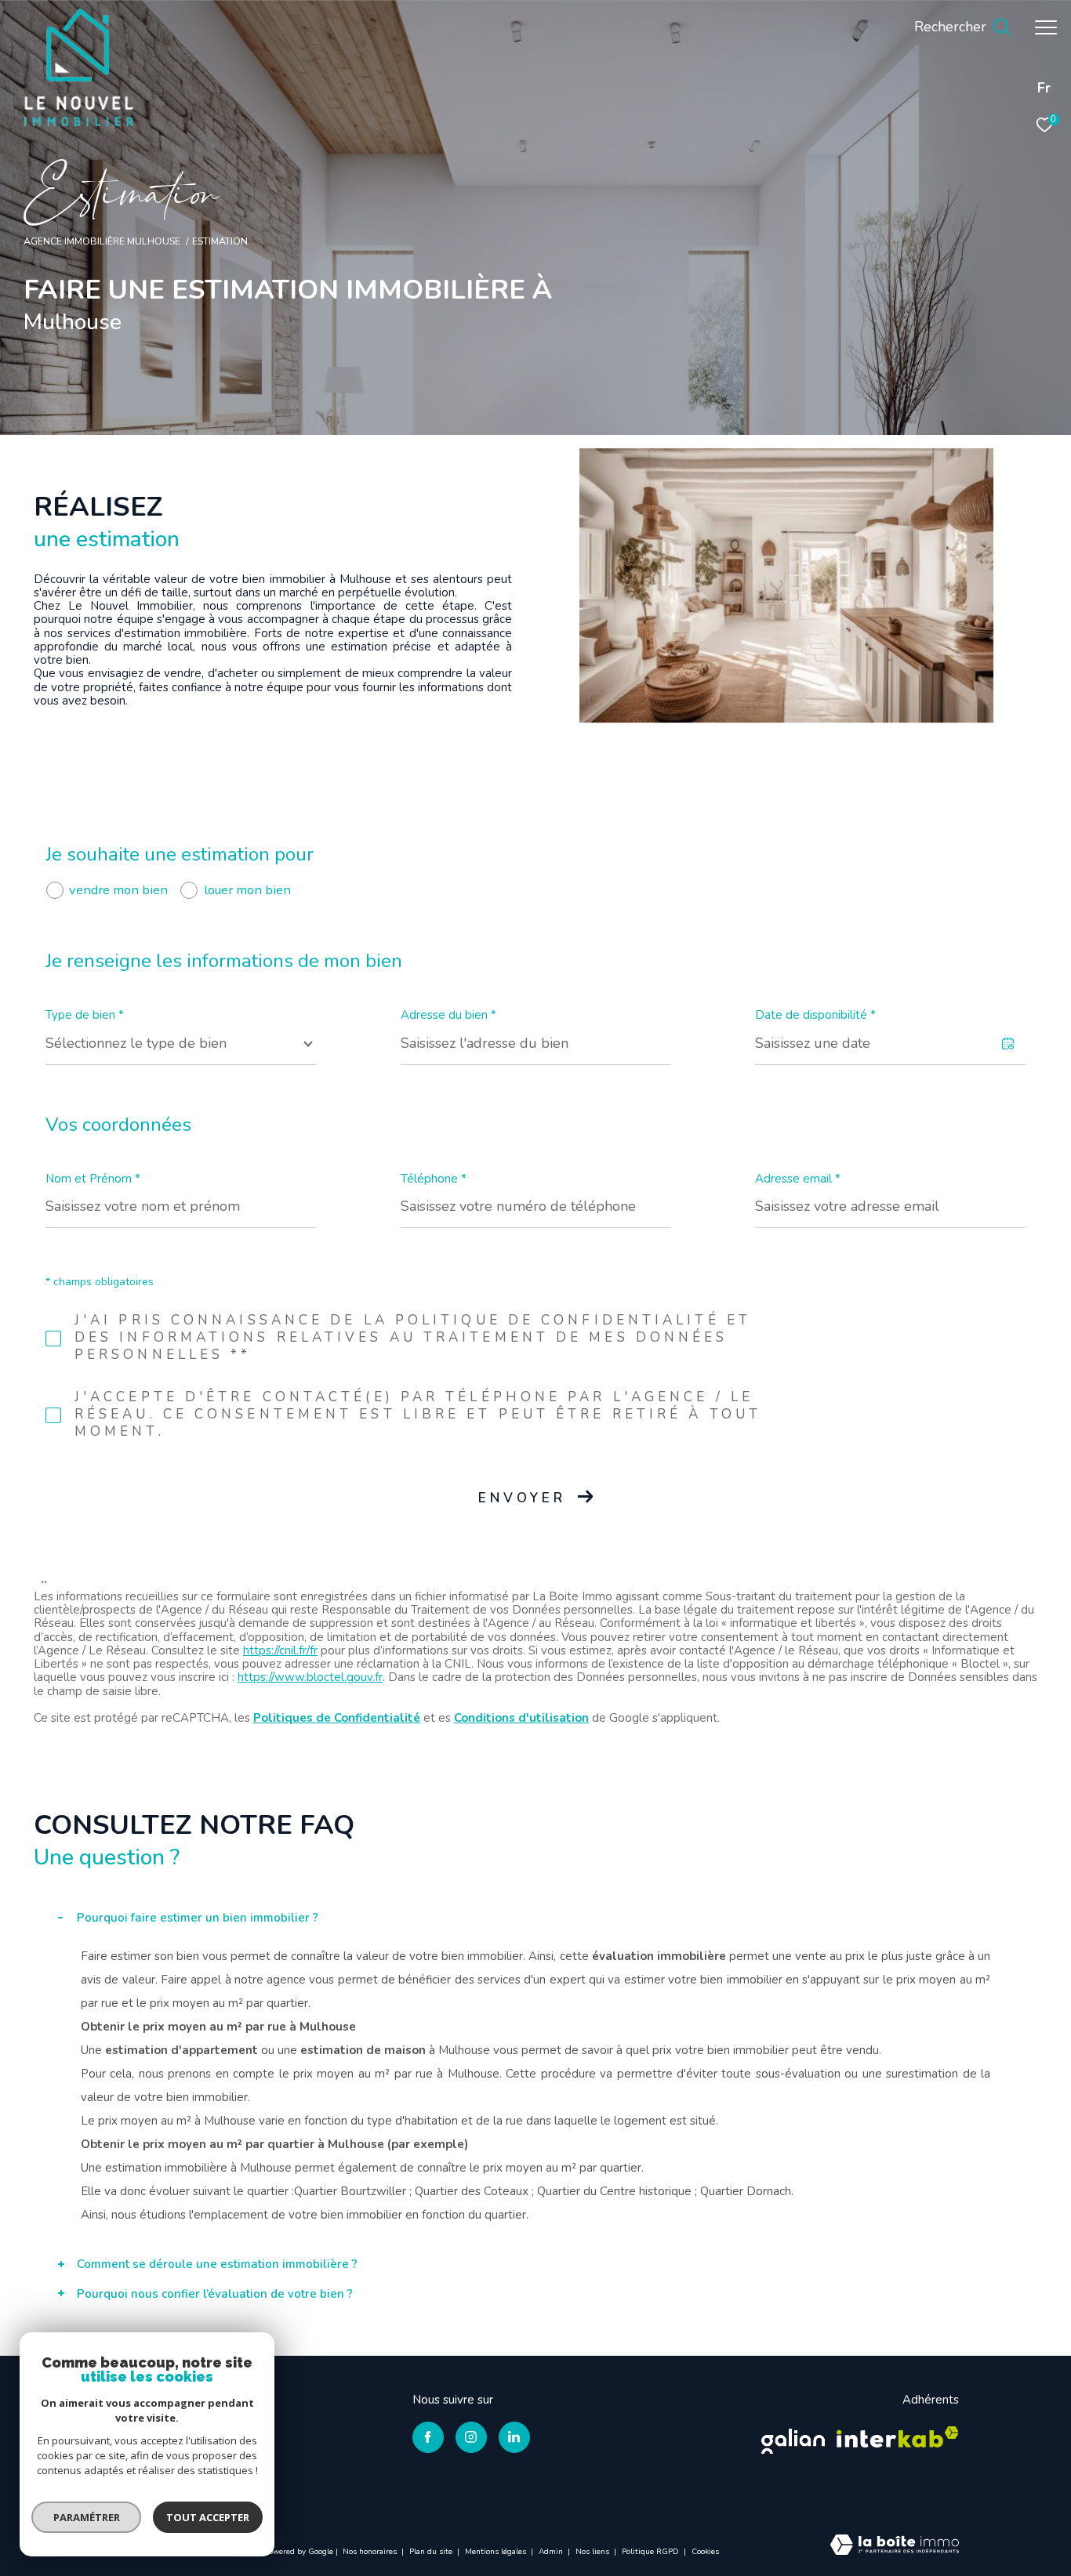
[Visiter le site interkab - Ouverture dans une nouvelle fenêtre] (898, 2437)
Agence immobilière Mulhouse (102, 241)
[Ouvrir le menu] (1046, 27)
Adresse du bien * (448, 1015)
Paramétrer (87, 2517)
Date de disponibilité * (815, 1015)
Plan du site (432, 2552)
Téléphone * (434, 1179)
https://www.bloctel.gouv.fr (310, 1677)
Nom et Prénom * (93, 1179)
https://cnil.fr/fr (280, 1650)
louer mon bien (247, 890)
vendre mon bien (118, 890)
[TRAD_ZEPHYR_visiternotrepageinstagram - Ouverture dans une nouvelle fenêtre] (471, 2437)
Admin (552, 2552)
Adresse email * (798, 1179)
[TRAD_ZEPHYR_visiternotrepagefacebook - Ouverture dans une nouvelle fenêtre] (428, 2437)
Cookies (705, 2552)
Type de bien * (85, 1015)
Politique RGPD (650, 2552)
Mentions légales (497, 2552)
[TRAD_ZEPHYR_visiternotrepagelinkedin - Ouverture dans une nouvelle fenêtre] (514, 2437)
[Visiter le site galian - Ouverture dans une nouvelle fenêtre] (793, 2437)
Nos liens (594, 2552)
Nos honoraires (371, 2552)
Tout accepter (208, 2517)
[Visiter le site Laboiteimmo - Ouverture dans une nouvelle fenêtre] (895, 2546)
